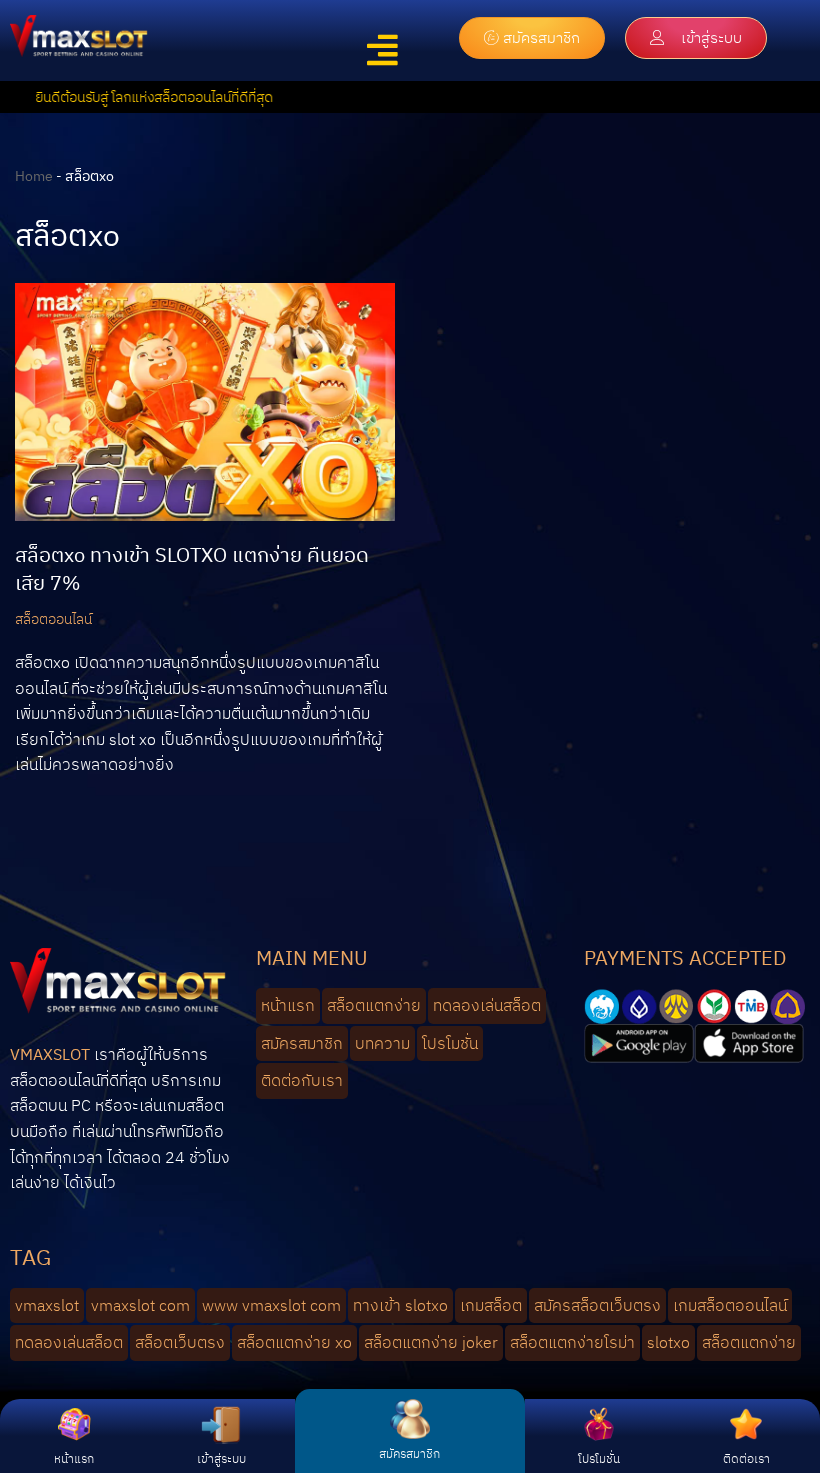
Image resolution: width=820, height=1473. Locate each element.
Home (34, 176)
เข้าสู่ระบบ (221, 1458)
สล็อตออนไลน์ (53, 618)
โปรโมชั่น (599, 1458)
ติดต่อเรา (746, 1458)
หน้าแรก (74, 1458)
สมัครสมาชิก (409, 1453)
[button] (383, 50)
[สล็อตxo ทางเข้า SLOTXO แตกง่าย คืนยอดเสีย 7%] (205, 402)
